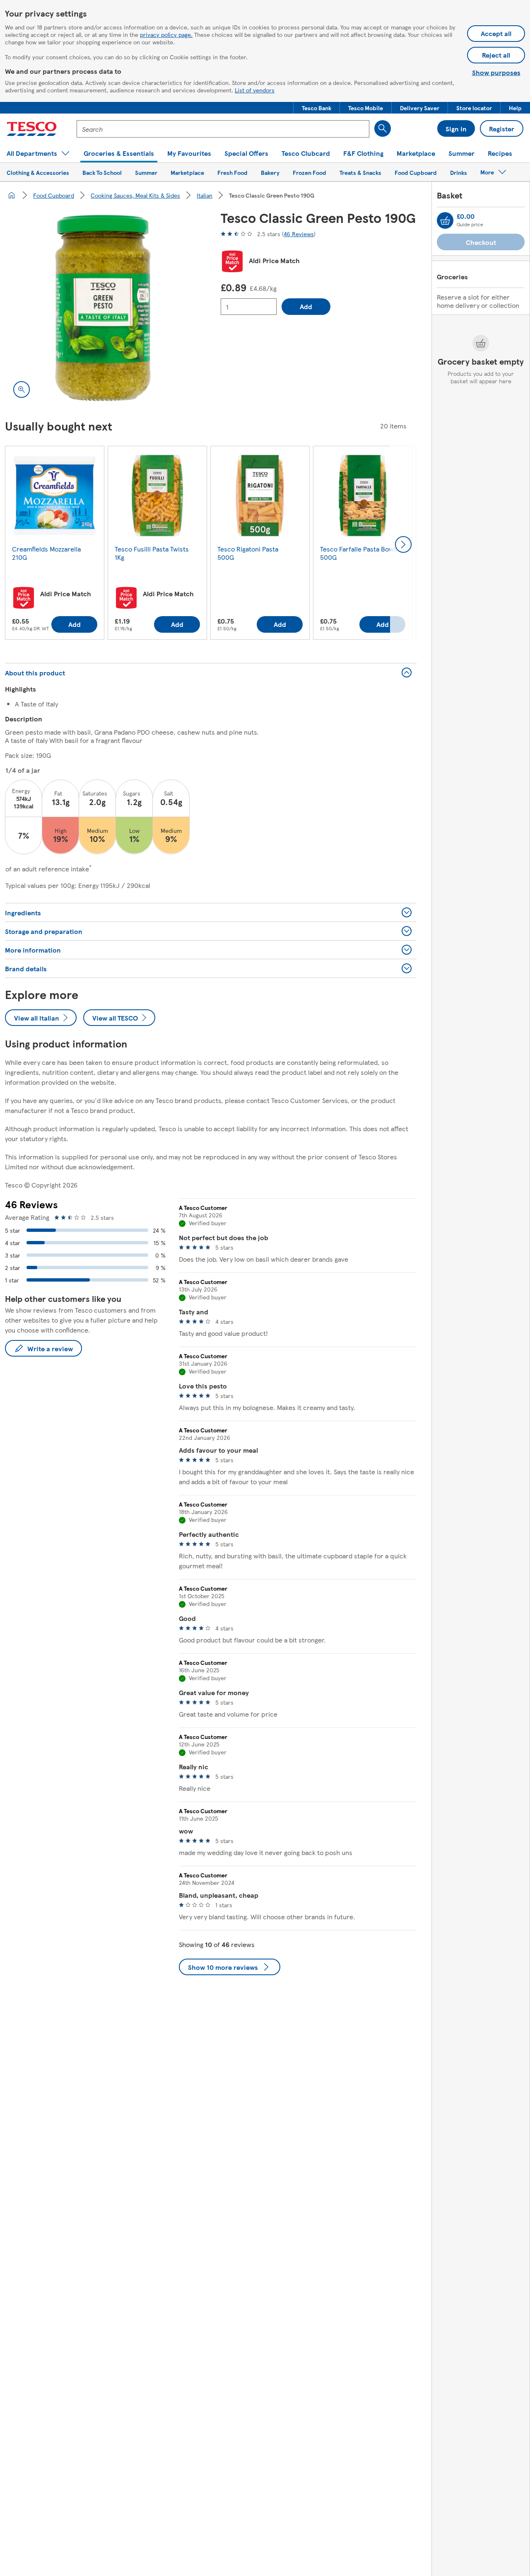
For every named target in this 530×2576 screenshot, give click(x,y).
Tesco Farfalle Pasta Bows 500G (359, 553)
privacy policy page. (166, 34)
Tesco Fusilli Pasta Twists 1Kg (152, 553)
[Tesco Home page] (32, 129)
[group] (55, 544)
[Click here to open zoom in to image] (22, 389)
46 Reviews (299, 234)
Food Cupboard (54, 195)
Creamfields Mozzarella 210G (46, 553)
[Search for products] (383, 128)
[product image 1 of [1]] (103, 308)
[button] (317, 108)
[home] (12, 195)
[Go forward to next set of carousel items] (403, 544)
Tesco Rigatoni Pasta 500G (248, 553)
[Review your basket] (445, 220)
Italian (205, 195)
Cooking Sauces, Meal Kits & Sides (135, 195)
